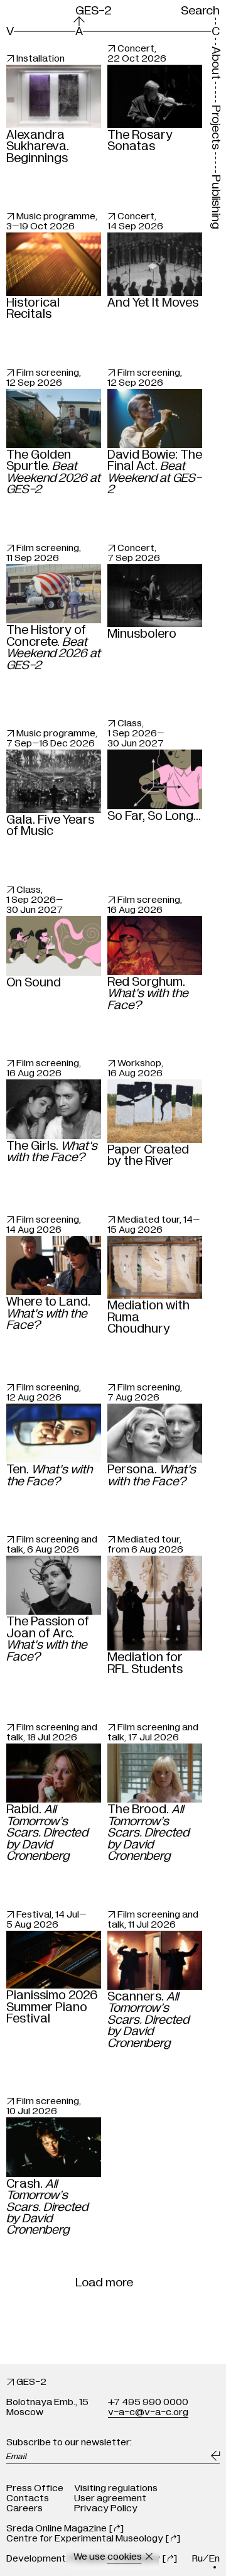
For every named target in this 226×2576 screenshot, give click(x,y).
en (214, 2558)
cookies (125, 2557)
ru (197, 2558)
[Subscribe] (215, 2456)
